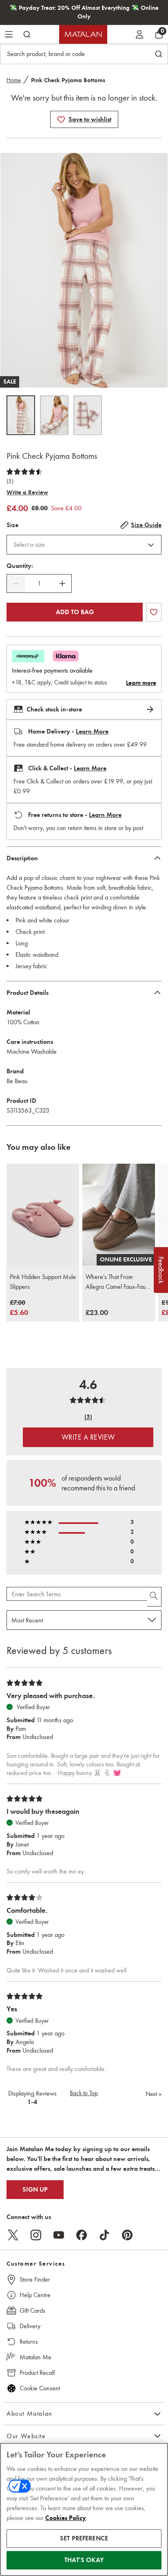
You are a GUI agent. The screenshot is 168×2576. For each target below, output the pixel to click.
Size (12, 525)
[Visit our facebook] (82, 2235)
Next (154, 2094)
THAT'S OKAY (84, 2560)
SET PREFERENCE (84, 2538)
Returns (29, 2342)
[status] (39, 583)
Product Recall (37, 2373)
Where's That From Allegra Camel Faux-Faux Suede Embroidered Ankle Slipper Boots (117, 1282)
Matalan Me (35, 2357)
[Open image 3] (88, 415)
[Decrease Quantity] (16, 583)
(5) (10, 481)
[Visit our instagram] (36, 2235)
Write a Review (27, 492)
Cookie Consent (40, 2388)
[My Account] (139, 34)
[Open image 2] (54, 415)
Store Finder (35, 2279)
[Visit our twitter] (13, 2235)
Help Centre (35, 2295)
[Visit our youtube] (59, 2235)
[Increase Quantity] (62, 583)
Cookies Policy (66, 2518)
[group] (19, 1308)
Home (14, 80)
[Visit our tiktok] (104, 2235)
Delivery (30, 2326)
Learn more (141, 683)
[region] (84, 2509)
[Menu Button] (9, 34)
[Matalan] (83, 34)
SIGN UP (35, 2190)
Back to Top (84, 2093)
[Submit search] (27, 34)
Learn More (92, 732)
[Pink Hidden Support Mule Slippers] (43, 1215)
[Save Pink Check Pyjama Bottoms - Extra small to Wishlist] (61, 119)
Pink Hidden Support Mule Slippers (43, 1282)
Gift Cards (32, 2310)
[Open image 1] (21, 415)
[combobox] (84, 545)
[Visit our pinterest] (127, 2235)
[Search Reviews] (154, 1597)
